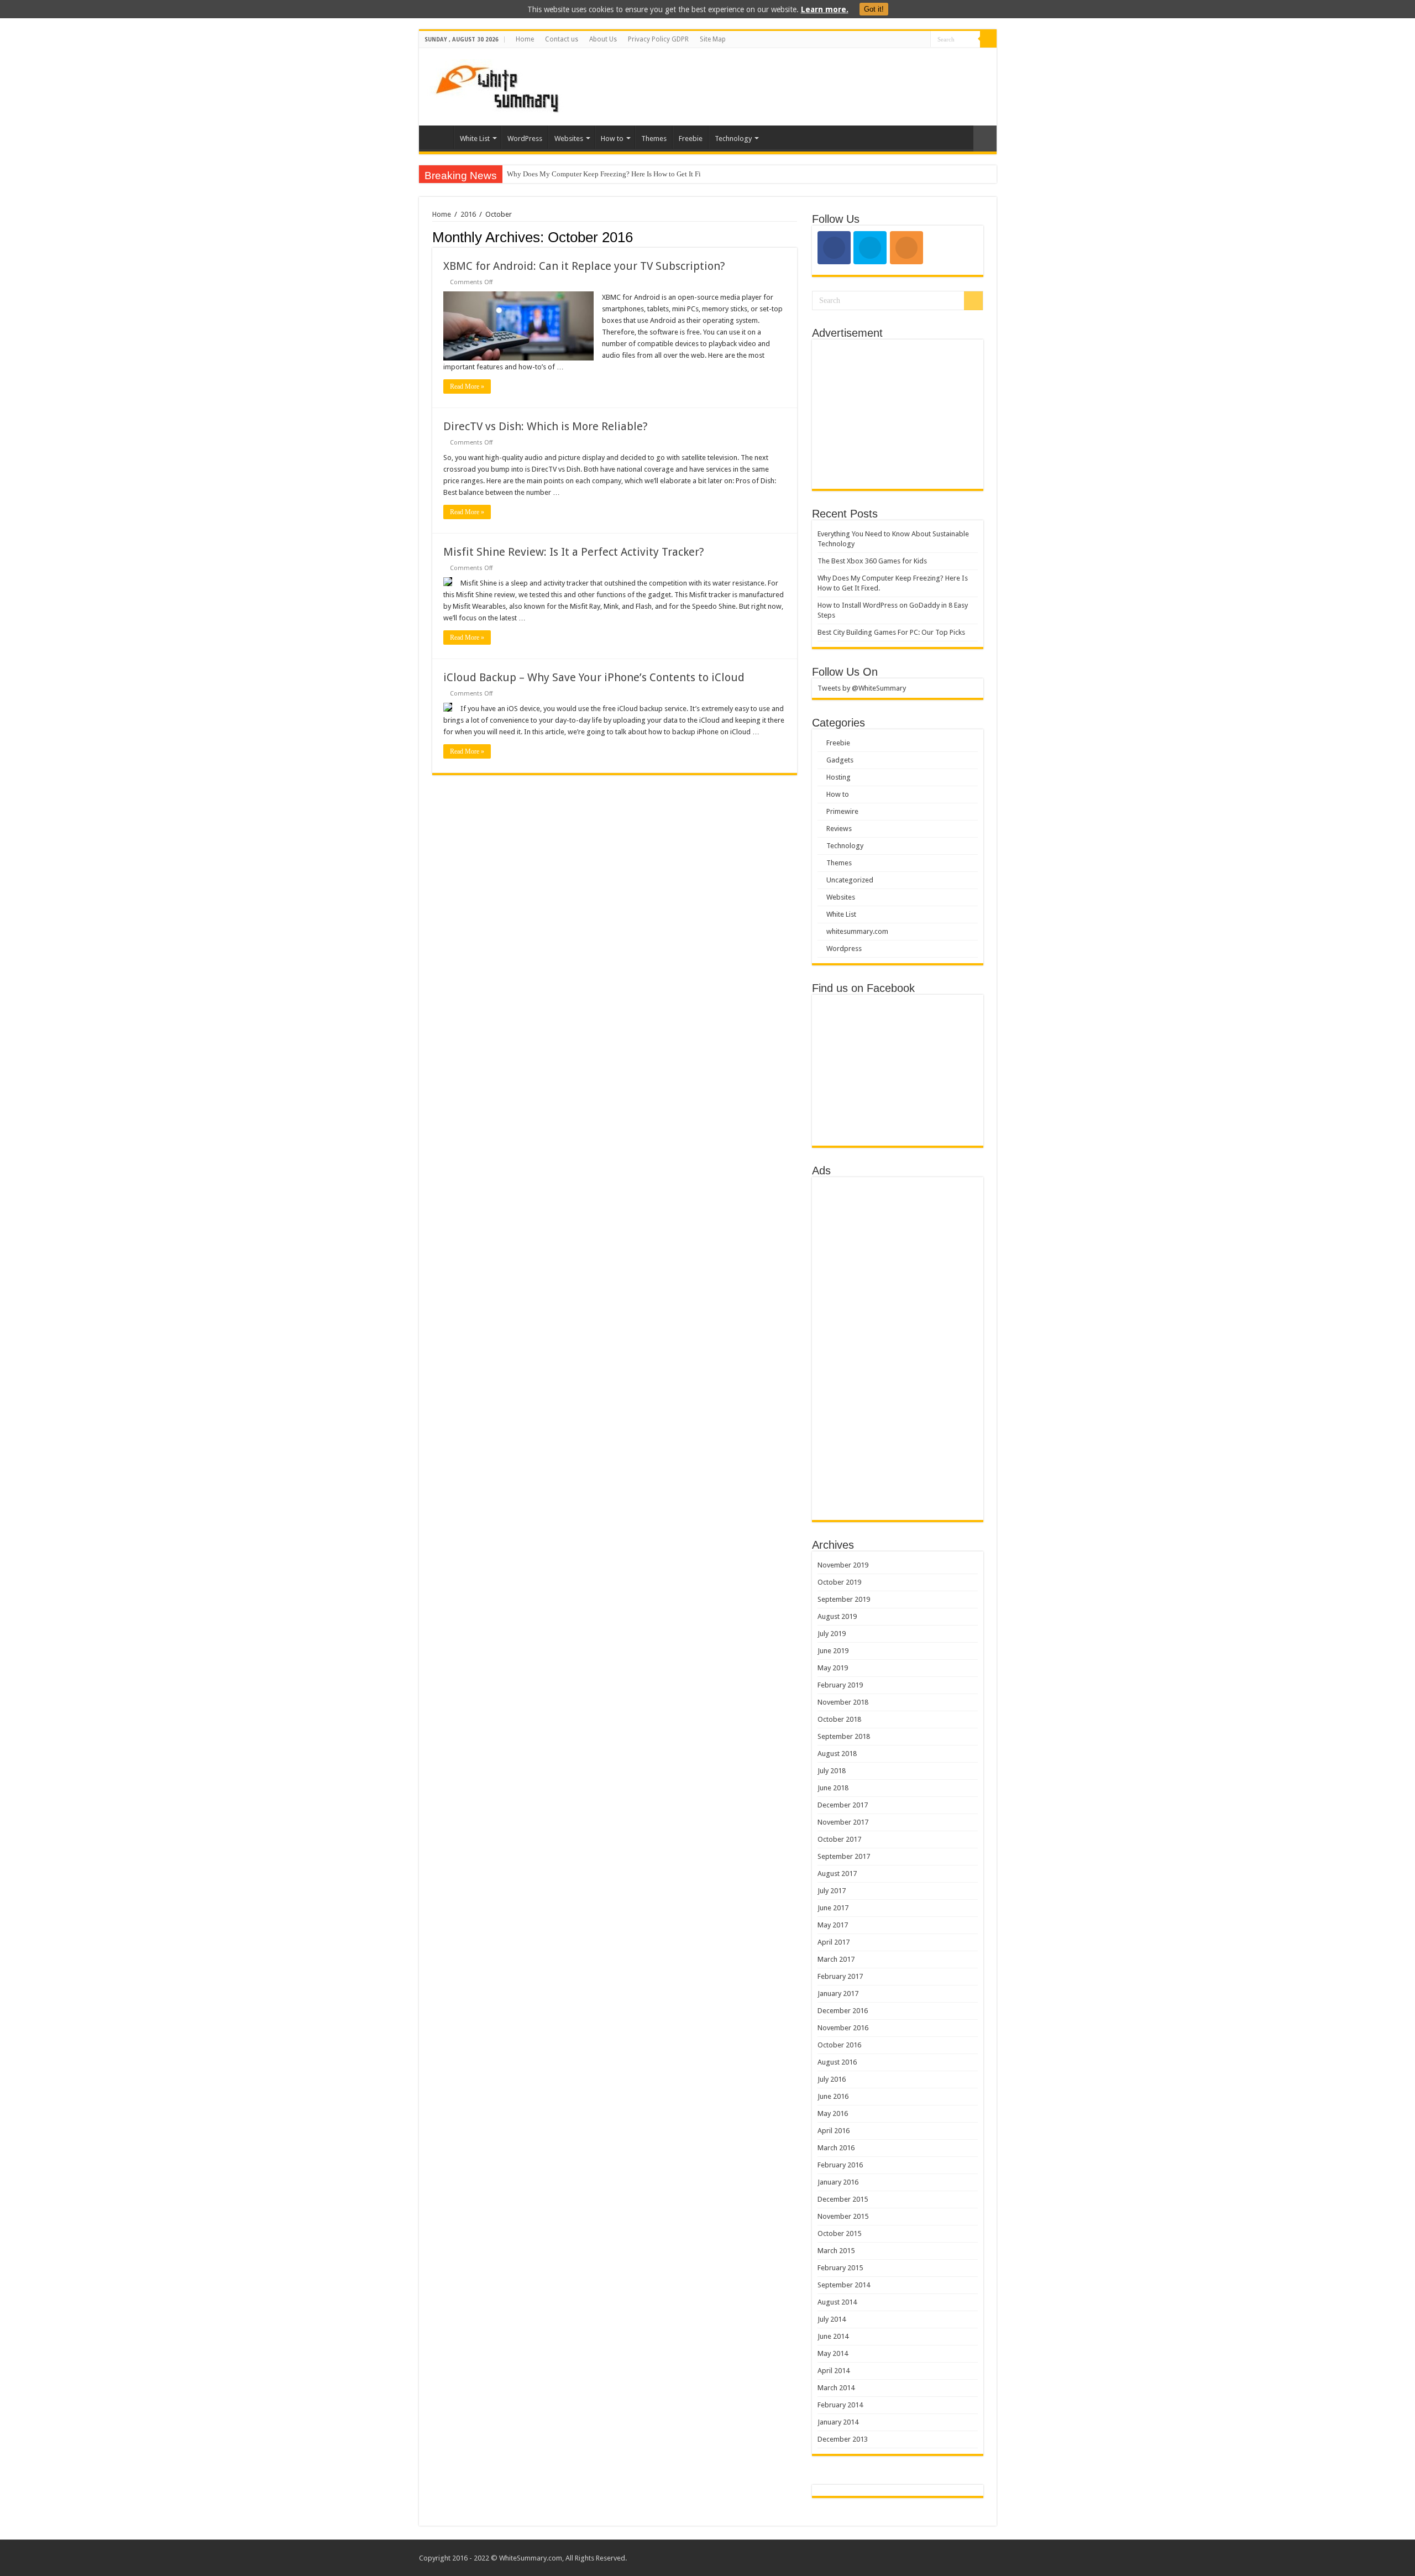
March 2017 (836, 1959)
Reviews (839, 829)
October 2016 (839, 2045)
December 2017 (843, 1805)
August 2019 (837, 1616)
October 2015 (839, 2233)
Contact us (562, 39)
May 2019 (833, 1668)
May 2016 (833, 2113)
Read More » (467, 386)
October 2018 (839, 1719)
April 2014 (834, 2371)
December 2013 (843, 2439)
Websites (569, 139)
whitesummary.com (857, 931)
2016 (468, 214)
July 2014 (832, 2319)
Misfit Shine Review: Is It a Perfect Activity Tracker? (574, 552)
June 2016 (833, 2096)
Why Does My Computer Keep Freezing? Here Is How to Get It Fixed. (610, 174)
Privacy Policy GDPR (658, 39)
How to (612, 139)
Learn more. (825, 9)
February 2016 (840, 2165)
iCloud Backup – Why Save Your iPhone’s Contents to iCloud (594, 677)
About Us (603, 39)
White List (475, 139)
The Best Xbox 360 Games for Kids (872, 561)
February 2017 (840, 1976)
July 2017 (832, 1891)
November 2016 (843, 2028)
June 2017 (833, 1908)
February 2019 (840, 1685)
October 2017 (839, 1839)
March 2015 (836, 2251)
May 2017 (833, 1925)
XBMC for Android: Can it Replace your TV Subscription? (584, 266)
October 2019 (839, 1582)
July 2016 (832, 2079)
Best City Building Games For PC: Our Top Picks (891, 632)
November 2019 (843, 1565)
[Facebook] (912, 40)
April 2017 (834, 1942)
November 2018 (843, 1702)
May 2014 (833, 2353)
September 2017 (844, 1856)
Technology (733, 139)
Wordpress (844, 949)
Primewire (842, 811)
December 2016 (843, 2011)
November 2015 (843, 2216)
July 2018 (832, 1771)
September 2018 (844, 1736)
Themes (654, 139)
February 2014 (840, 2405)
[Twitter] (922, 40)
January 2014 (838, 2422)
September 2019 (844, 1599)
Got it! (874, 9)
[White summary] (497, 85)
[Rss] (901, 40)
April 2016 (834, 2131)
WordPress (525, 139)
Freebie (691, 139)
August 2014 (837, 2302)
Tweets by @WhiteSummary (862, 688)
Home (525, 39)
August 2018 (837, 1754)
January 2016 (838, 2182)
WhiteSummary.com (531, 2558)
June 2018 (833, 1788)
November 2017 (843, 1822)
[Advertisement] (787, 84)
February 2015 (840, 2268)
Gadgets (840, 760)
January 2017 (838, 1994)
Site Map (713, 39)
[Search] (988, 39)
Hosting (838, 777)
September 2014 (844, 2285)
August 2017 (837, 1874)
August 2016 (837, 2062)
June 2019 (833, 1651)
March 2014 (836, 2388)
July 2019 (832, 1634)
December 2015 (843, 2199)
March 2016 (836, 2148)
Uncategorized (850, 880)
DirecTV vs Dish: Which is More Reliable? (546, 426)
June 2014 (833, 2336)
